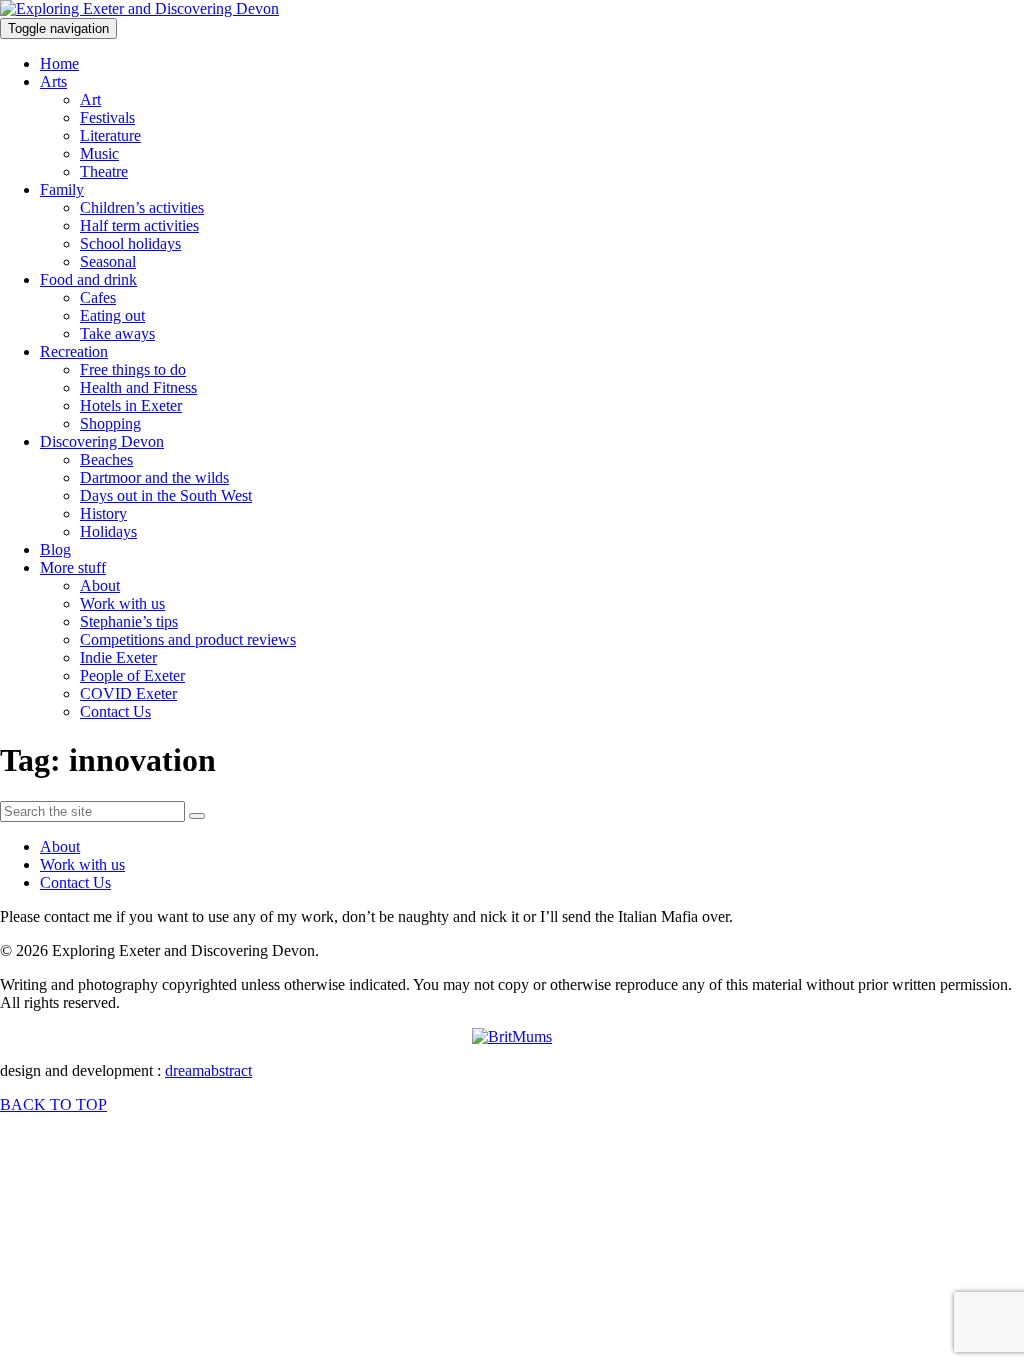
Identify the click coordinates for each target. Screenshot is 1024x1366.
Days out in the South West (166, 495)
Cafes (98, 297)
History (103, 513)
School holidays (130, 243)
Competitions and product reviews (188, 639)
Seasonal (108, 261)
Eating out (112, 315)
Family (62, 189)
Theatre (104, 171)
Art (90, 99)
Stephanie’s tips (129, 621)
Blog (55, 549)
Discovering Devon (102, 441)
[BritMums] (512, 1036)
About (100, 585)
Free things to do (133, 369)
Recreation (74, 351)
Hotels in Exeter (131, 405)
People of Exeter (132, 675)
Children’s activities (142, 207)
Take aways (117, 333)
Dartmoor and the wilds (154, 477)
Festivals (107, 117)
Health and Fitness (138, 387)
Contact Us (115, 711)
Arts (53, 81)
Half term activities (139, 225)
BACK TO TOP (53, 1104)
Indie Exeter (118, 657)
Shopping (110, 423)
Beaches (106, 459)
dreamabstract (208, 1070)
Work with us (122, 603)
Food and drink (88, 279)
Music (99, 153)
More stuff (73, 567)
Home (59, 63)
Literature (110, 135)
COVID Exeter (128, 693)
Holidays (108, 531)
